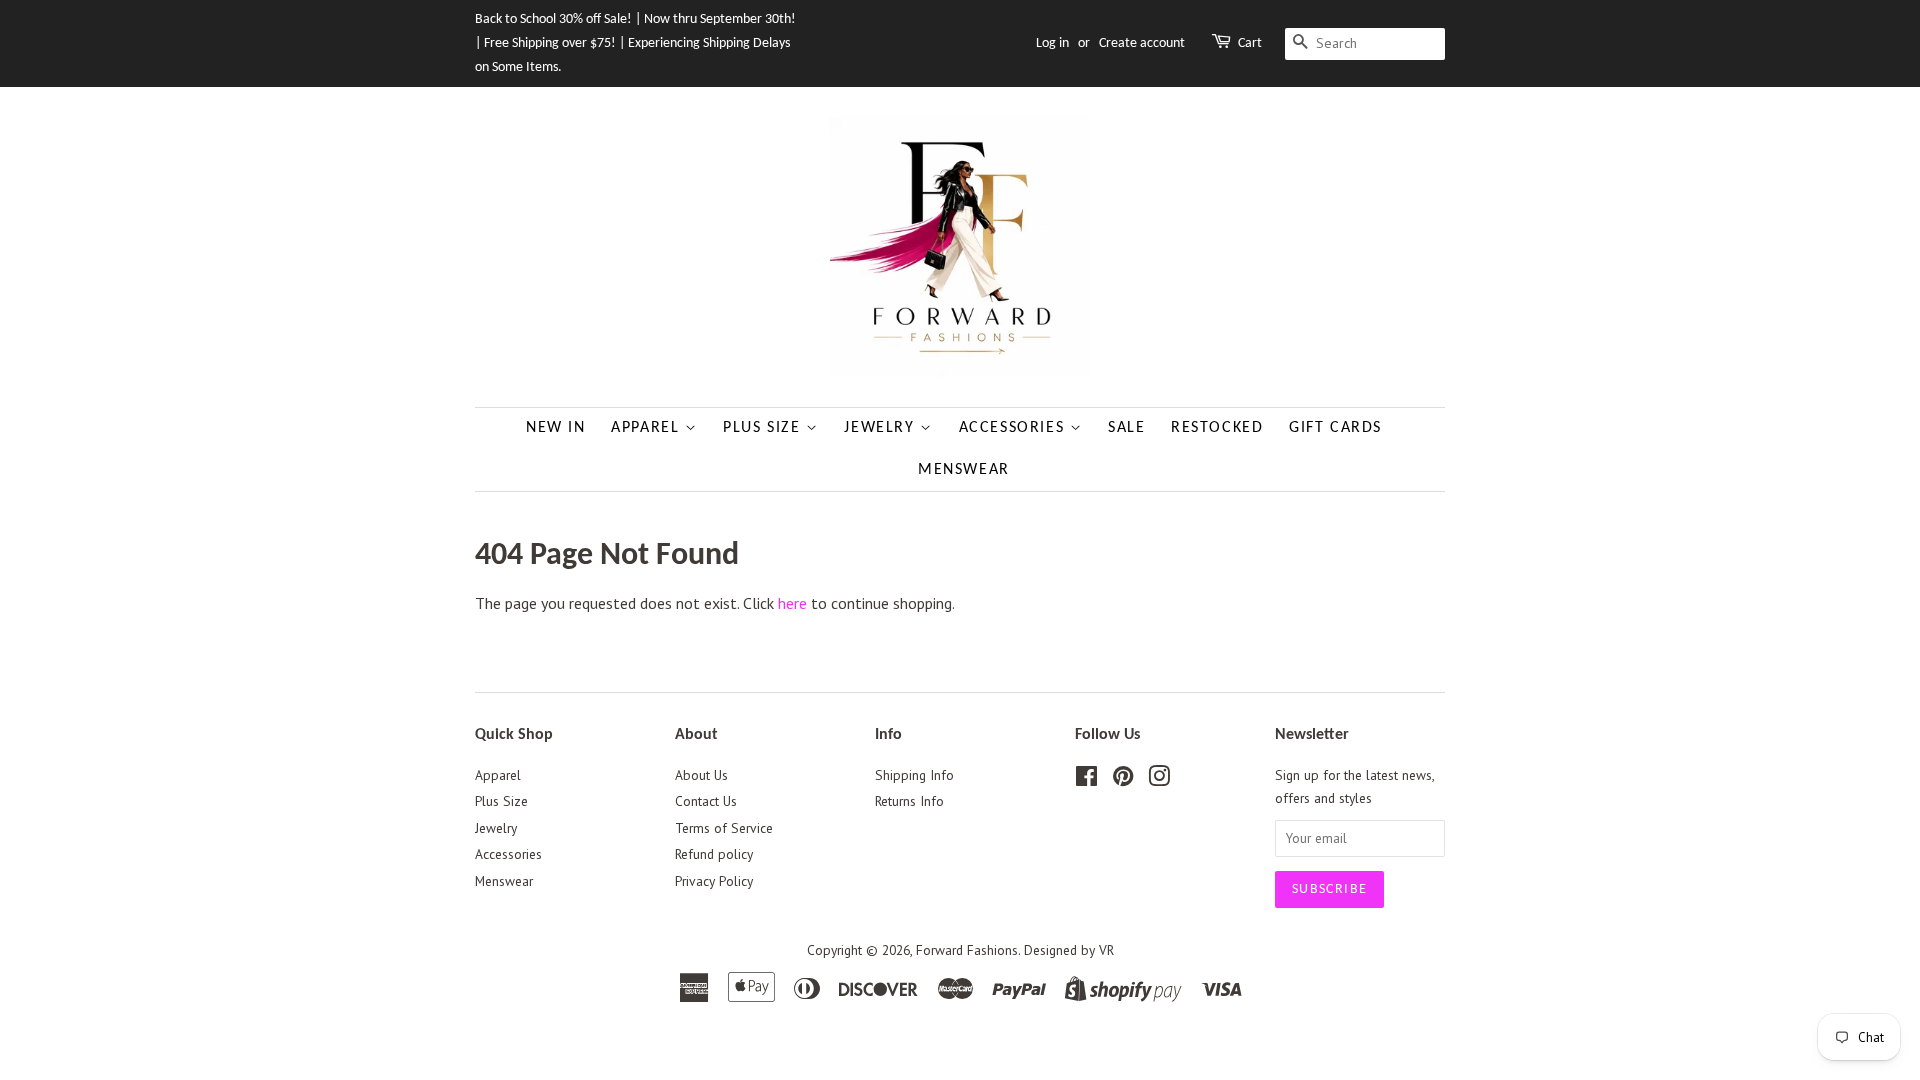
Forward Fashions (967, 950)
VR (1106, 950)
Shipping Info (914, 775)
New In (556, 428)
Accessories (1014, 428)
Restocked (1217, 428)
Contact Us (706, 801)
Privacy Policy (714, 881)
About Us (701, 775)
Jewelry (882, 428)
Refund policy (714, 854)
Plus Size (764, 428)
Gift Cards (1335, 428)
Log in (1052, 43)
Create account (1142, 43)
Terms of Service (724, 828)
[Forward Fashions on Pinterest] (1123, 780)
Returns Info (909, 801)
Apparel (648, 428)
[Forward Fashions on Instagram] (1159, 780)
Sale (1126, 428)
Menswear (964, 470)
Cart (1250, 43)
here (792, 603)
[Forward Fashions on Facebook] (1086, 780)
